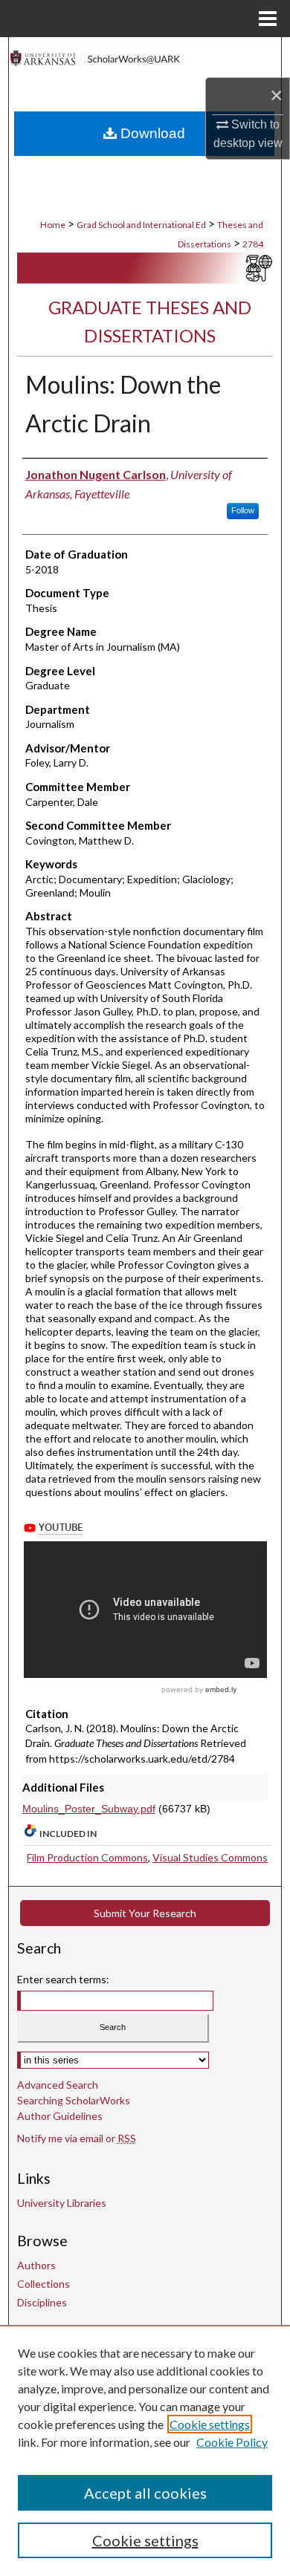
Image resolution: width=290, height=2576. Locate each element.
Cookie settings (210, 2424)
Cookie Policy (232, 2442)
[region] (145, 2450)
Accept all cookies (145, 2493)
